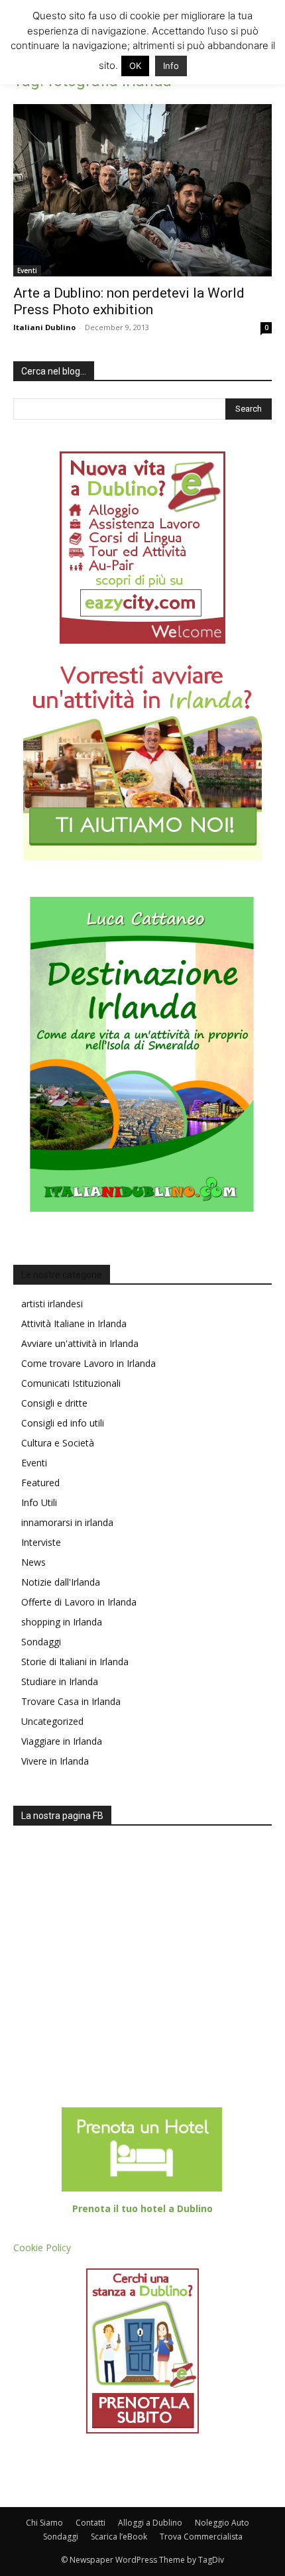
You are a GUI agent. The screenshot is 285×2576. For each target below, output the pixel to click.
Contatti (90, 2523)
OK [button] (135, 66)
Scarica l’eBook (119, 2537)
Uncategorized (52, 1721)
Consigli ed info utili (63, 1423)
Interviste (41, 1542)
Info (171, 66)
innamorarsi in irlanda (67, 1522)
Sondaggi (41, 1642)
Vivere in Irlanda (55, 1761)
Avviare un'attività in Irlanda (80, 1343)
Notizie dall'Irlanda (61, 1582)
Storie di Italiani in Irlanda (75, 1662)
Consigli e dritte (54, 1403)
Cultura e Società (58, 1443)
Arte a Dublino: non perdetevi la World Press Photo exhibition (129, 301)
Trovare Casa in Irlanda (71, 1701)
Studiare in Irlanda (60, 1681)
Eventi (27, 270)
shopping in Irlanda (62, 1622)
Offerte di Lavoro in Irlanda (79, 1602)
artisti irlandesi (52, 1304)
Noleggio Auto (222, 2523)
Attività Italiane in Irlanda (74, 1323)
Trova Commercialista (201, 2537)
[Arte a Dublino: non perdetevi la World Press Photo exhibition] (142, 190)
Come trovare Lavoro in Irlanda (88, 1363)
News (33, 1562)
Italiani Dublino (44, 327)
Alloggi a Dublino (150, 2523)
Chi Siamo (44, 2523)
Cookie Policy (42, 2248)
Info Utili (39, 1502)
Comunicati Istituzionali (71, 1383)
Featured (40, 1483)
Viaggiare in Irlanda (62, 1741)
